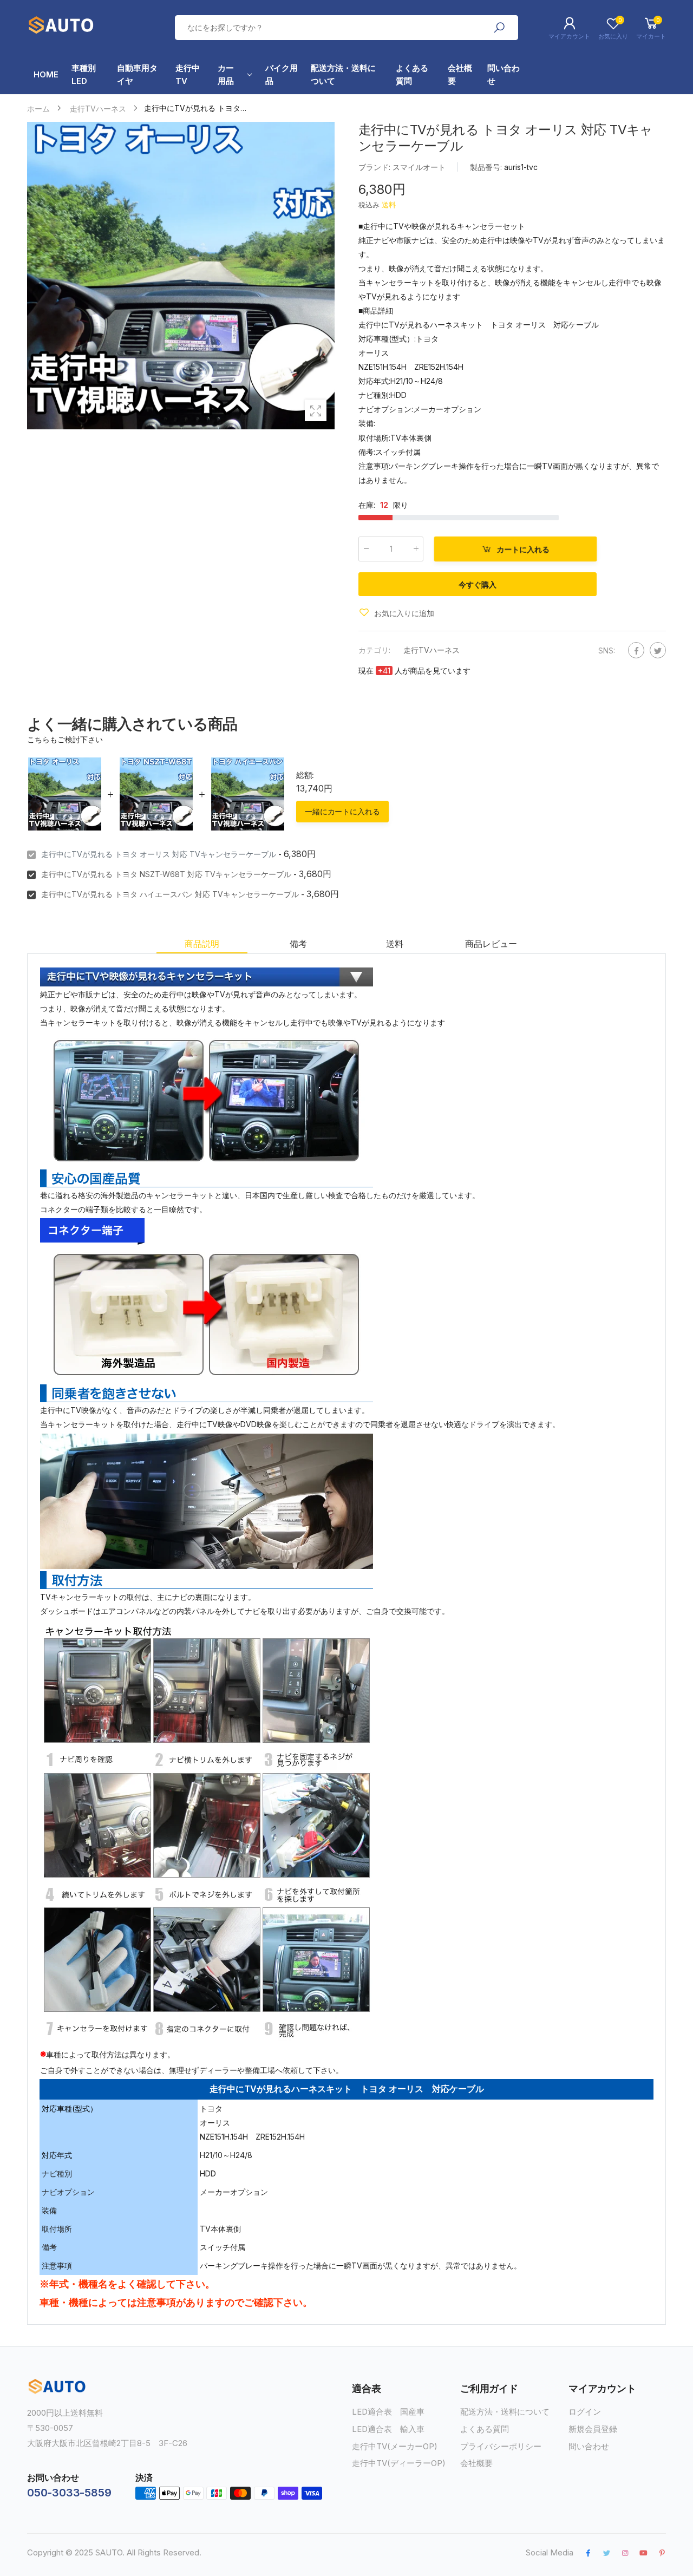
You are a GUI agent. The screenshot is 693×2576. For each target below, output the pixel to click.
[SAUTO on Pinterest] (662, 2553)
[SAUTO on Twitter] (606, 2553)
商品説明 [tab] (202, 944)
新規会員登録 (593, 2429)
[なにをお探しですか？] (499, 28)
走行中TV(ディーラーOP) (399, 2463)
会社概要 (476, 2463)
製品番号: (487, 167)
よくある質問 (485, 2429)
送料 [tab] (395, 944)
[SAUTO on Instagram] (625, 2553)
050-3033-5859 (69, 2493)
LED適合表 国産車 (388, 2412)
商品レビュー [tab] (491, 944)
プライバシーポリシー (501, 2446)
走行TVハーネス (432, 649)
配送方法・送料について (505, 2412)
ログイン (585, 2412)
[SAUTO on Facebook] (588, 2553)
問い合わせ (589, 2446)
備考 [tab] (298, 944)
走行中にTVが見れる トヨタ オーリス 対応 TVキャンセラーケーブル (159, 854)
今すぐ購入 (477, 584)
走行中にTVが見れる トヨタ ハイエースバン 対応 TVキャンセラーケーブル (170, 894)
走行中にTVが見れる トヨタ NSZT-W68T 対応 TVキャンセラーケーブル (166, 874)
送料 (389, 205)
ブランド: (375, 167)
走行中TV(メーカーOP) (395, 2446)
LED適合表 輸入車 (388, 2429)
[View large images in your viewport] (316, 410)
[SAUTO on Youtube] (643, 2553)
